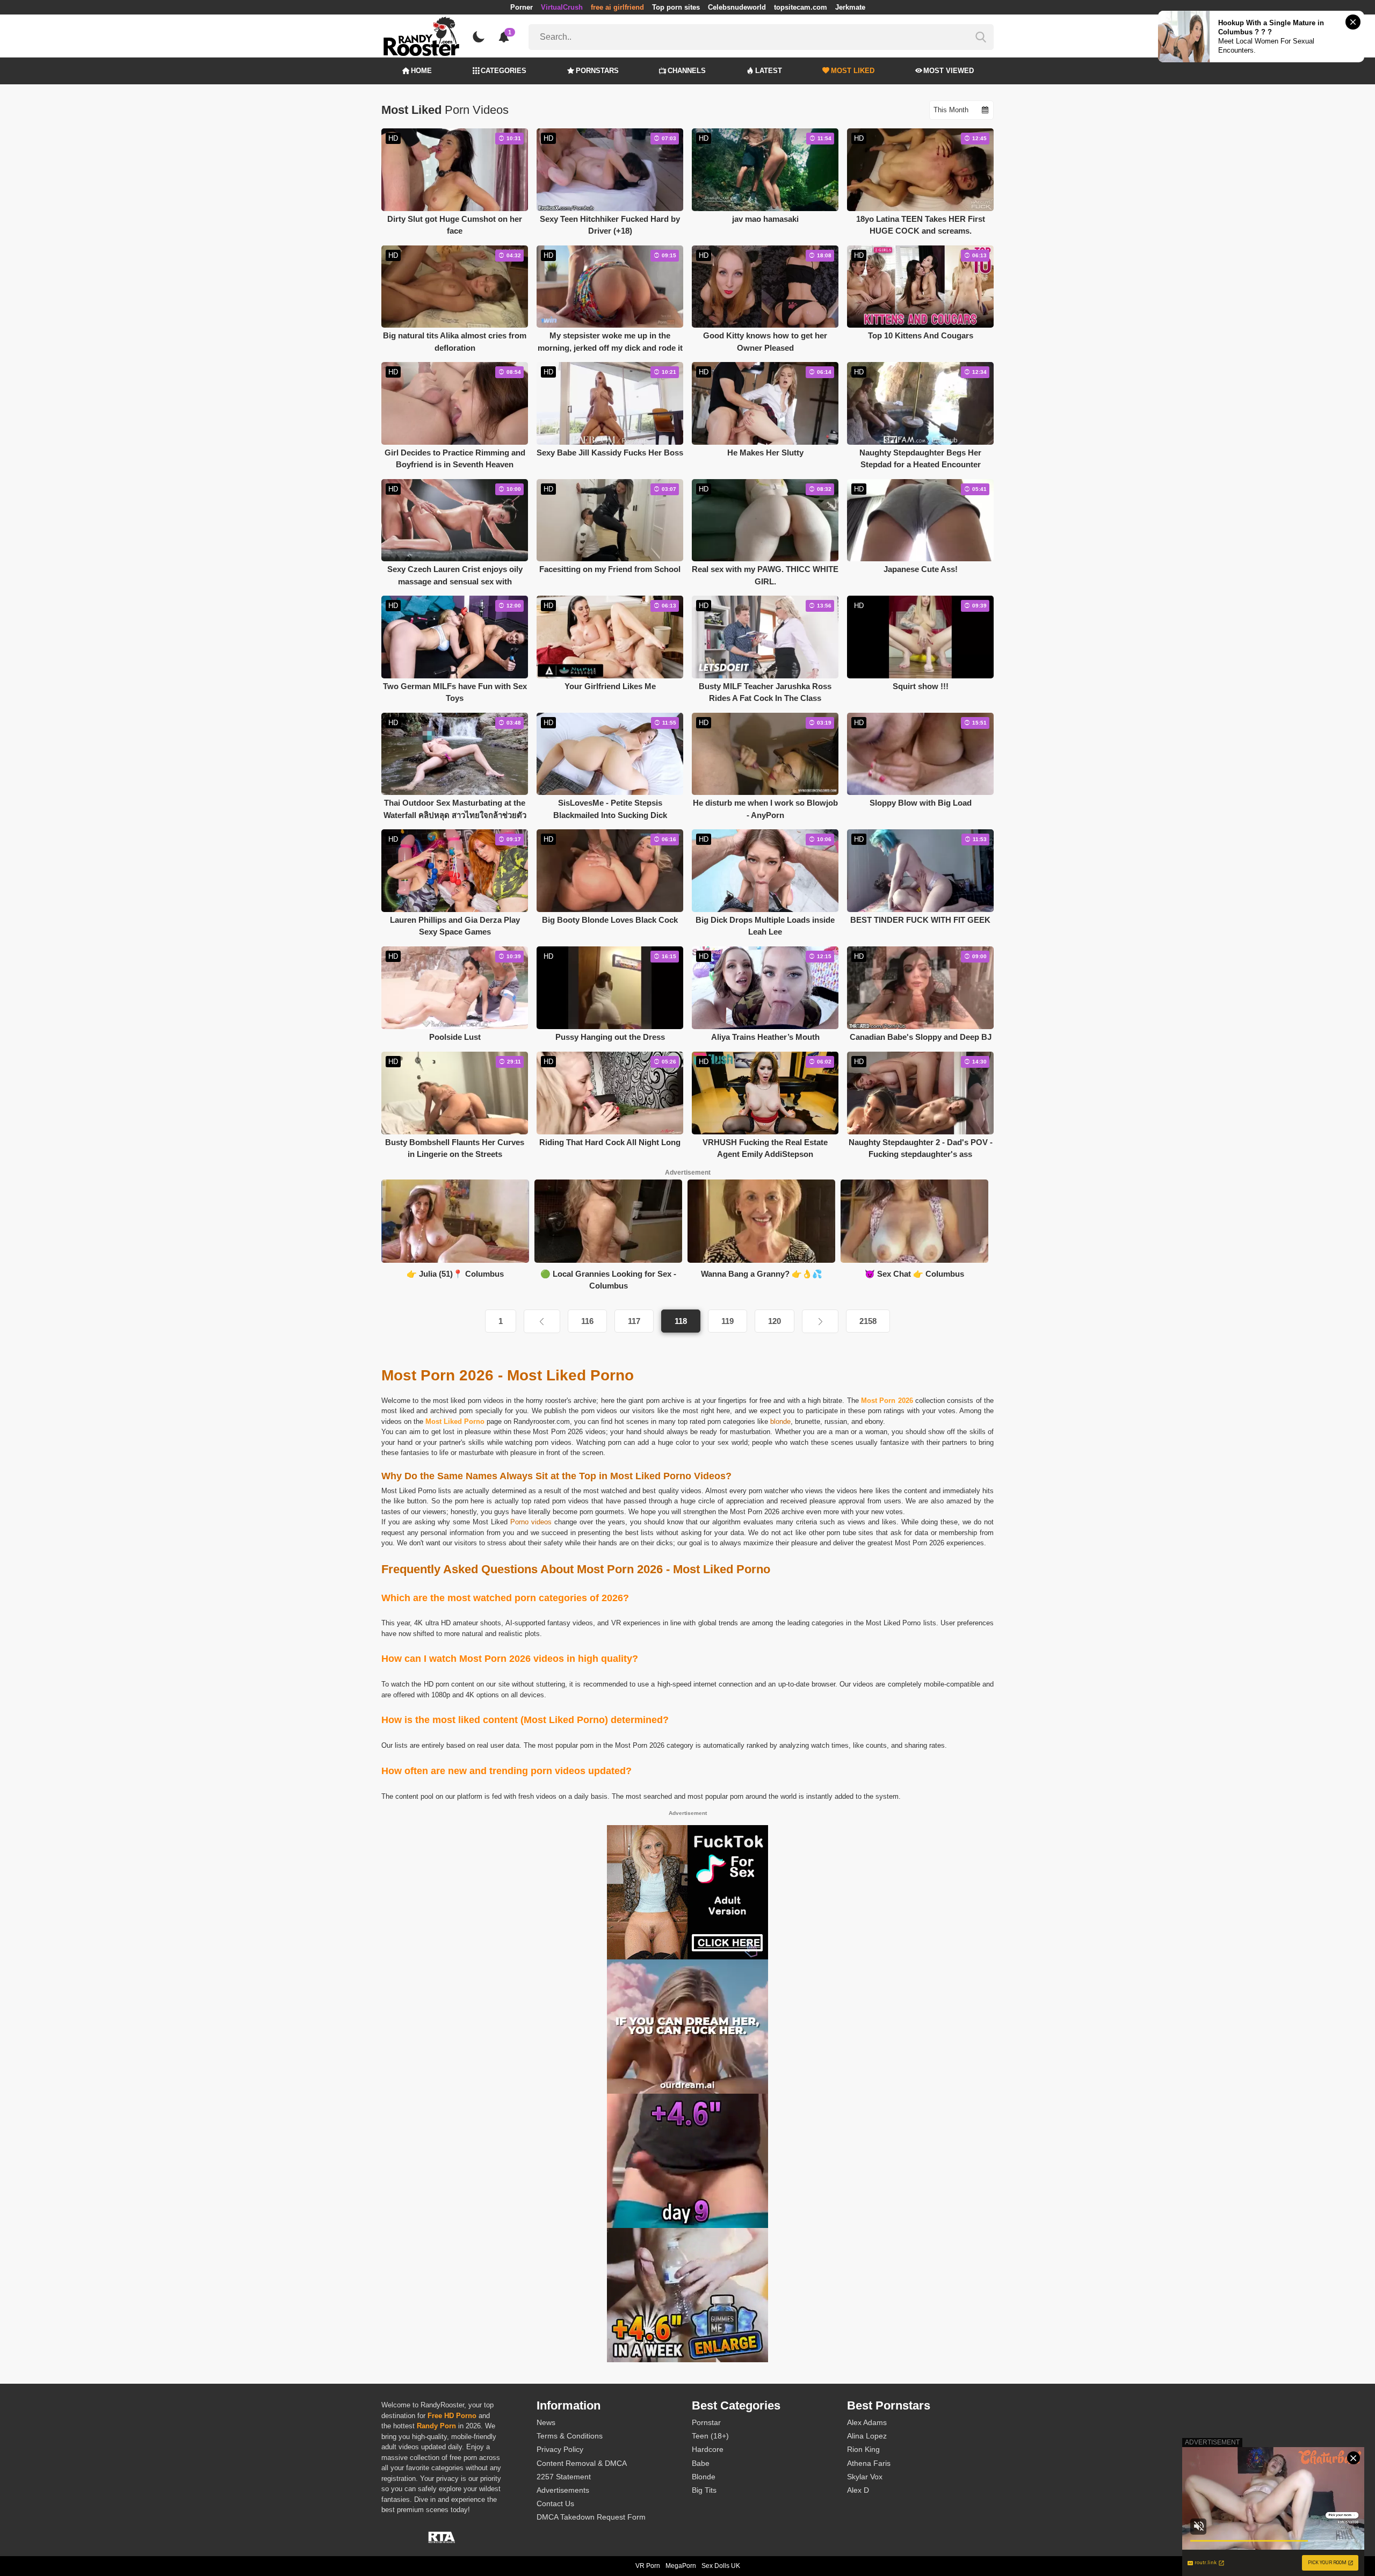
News (546, 2422)
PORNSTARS (597, 71)
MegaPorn (681, 2566)
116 (587, 1321)
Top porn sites (676, 7)
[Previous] (542, 1321)
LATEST (769, 71)
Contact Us (555, 2503)
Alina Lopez (867, 2436)
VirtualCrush (562, 7)
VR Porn (648, 2566)
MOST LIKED (853, 71)
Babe (701, 2463)
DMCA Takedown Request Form (591, 2517)
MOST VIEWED (949, 71)
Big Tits (704, 2490)
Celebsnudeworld (737, 7)
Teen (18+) (710, 2436)
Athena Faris (869, 2463)
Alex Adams (867, 2422)
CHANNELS (687, 71)
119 (728, 1321)
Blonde (704, 2477)
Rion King (863, 2449)
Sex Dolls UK (721, 2566)
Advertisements (563, 2490)
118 (681, 1321)
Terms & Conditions (570, 2436)
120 (775, 1321)
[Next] (820, 1321)
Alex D (858, 2490)
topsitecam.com (801, 7)
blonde (780, 1421)
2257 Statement (564, 2477)
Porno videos (531, 1522)
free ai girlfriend (617, 7)
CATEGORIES (504, 71)
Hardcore (708, 2449)
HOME (421, 71)
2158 (868, 1321)
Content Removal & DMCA (582, 2463)
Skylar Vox (865, 2477)
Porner (522, 7)
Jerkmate (850, 7)
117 (634, 1321)
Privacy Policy (560, 2449)
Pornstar (706, 2422)
